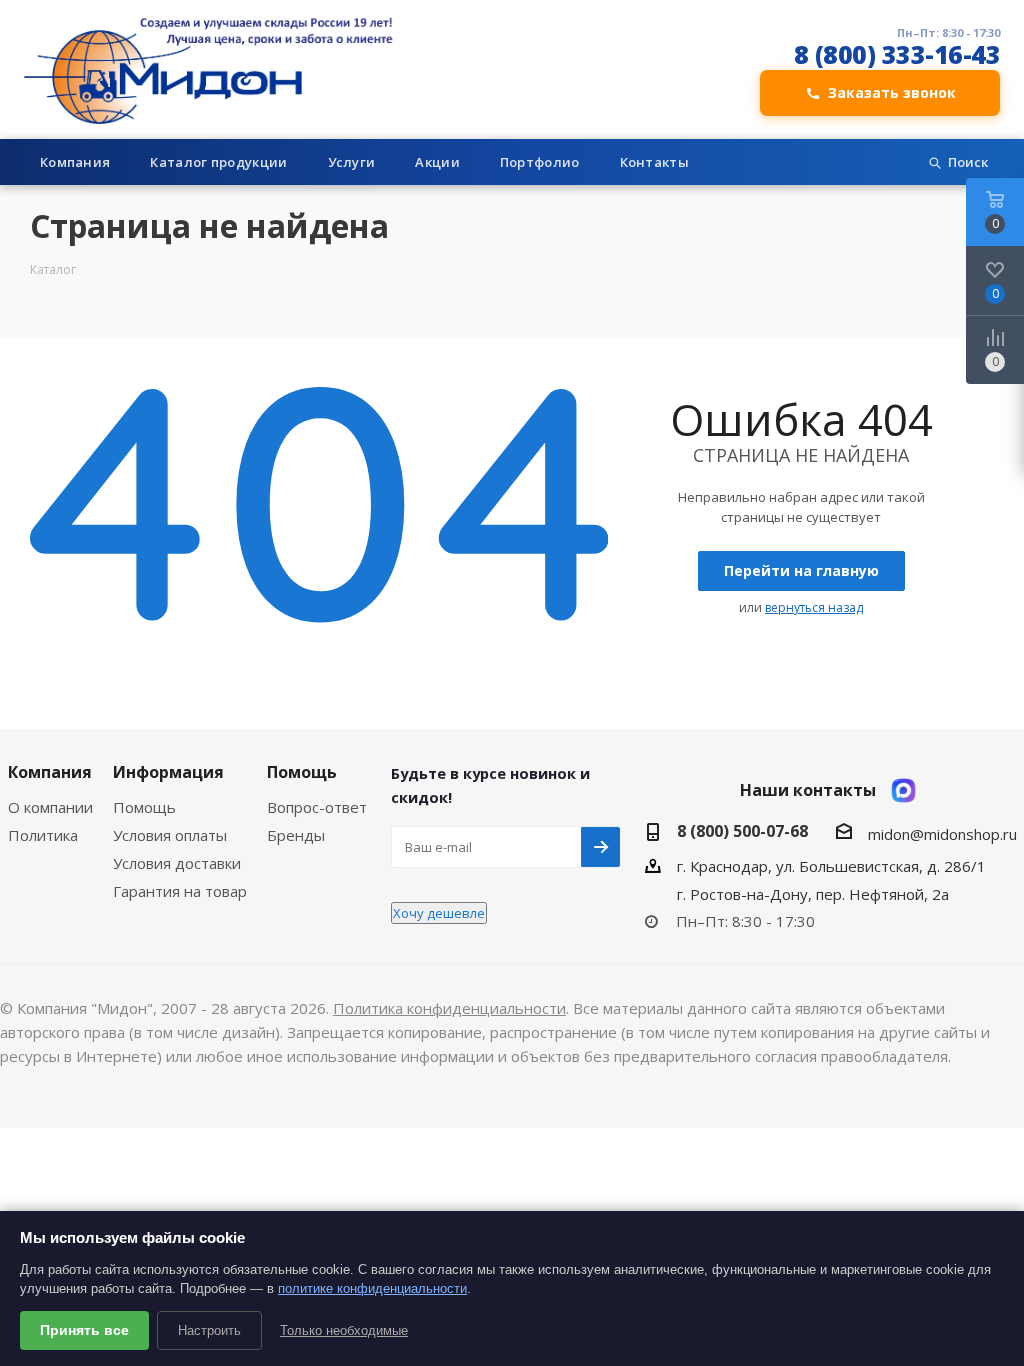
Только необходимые (344, 1330)
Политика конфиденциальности (449, 1008)
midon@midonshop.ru (942, 834)
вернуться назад (814, 607)
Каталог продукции (218, 162)
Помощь (144, 807)
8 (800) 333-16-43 (897, 54)
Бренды (296, 835)
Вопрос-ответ (317, 807)
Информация (168, 772)
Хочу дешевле (439, 913)
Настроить (209, 1330)
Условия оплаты (170, 835)
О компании (50, 807)
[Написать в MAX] (903, 790)
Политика (43, 835)
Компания (75, 162)
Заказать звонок (892, 92)
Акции (437, 162)
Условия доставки (177, 863)
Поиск (968, 162)
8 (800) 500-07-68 (742, 831)
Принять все (84, 1330)
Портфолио (540, 162)
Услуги (352, 162)
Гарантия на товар (180, 891)
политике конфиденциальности (372, 1288)
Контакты (654, 162)
